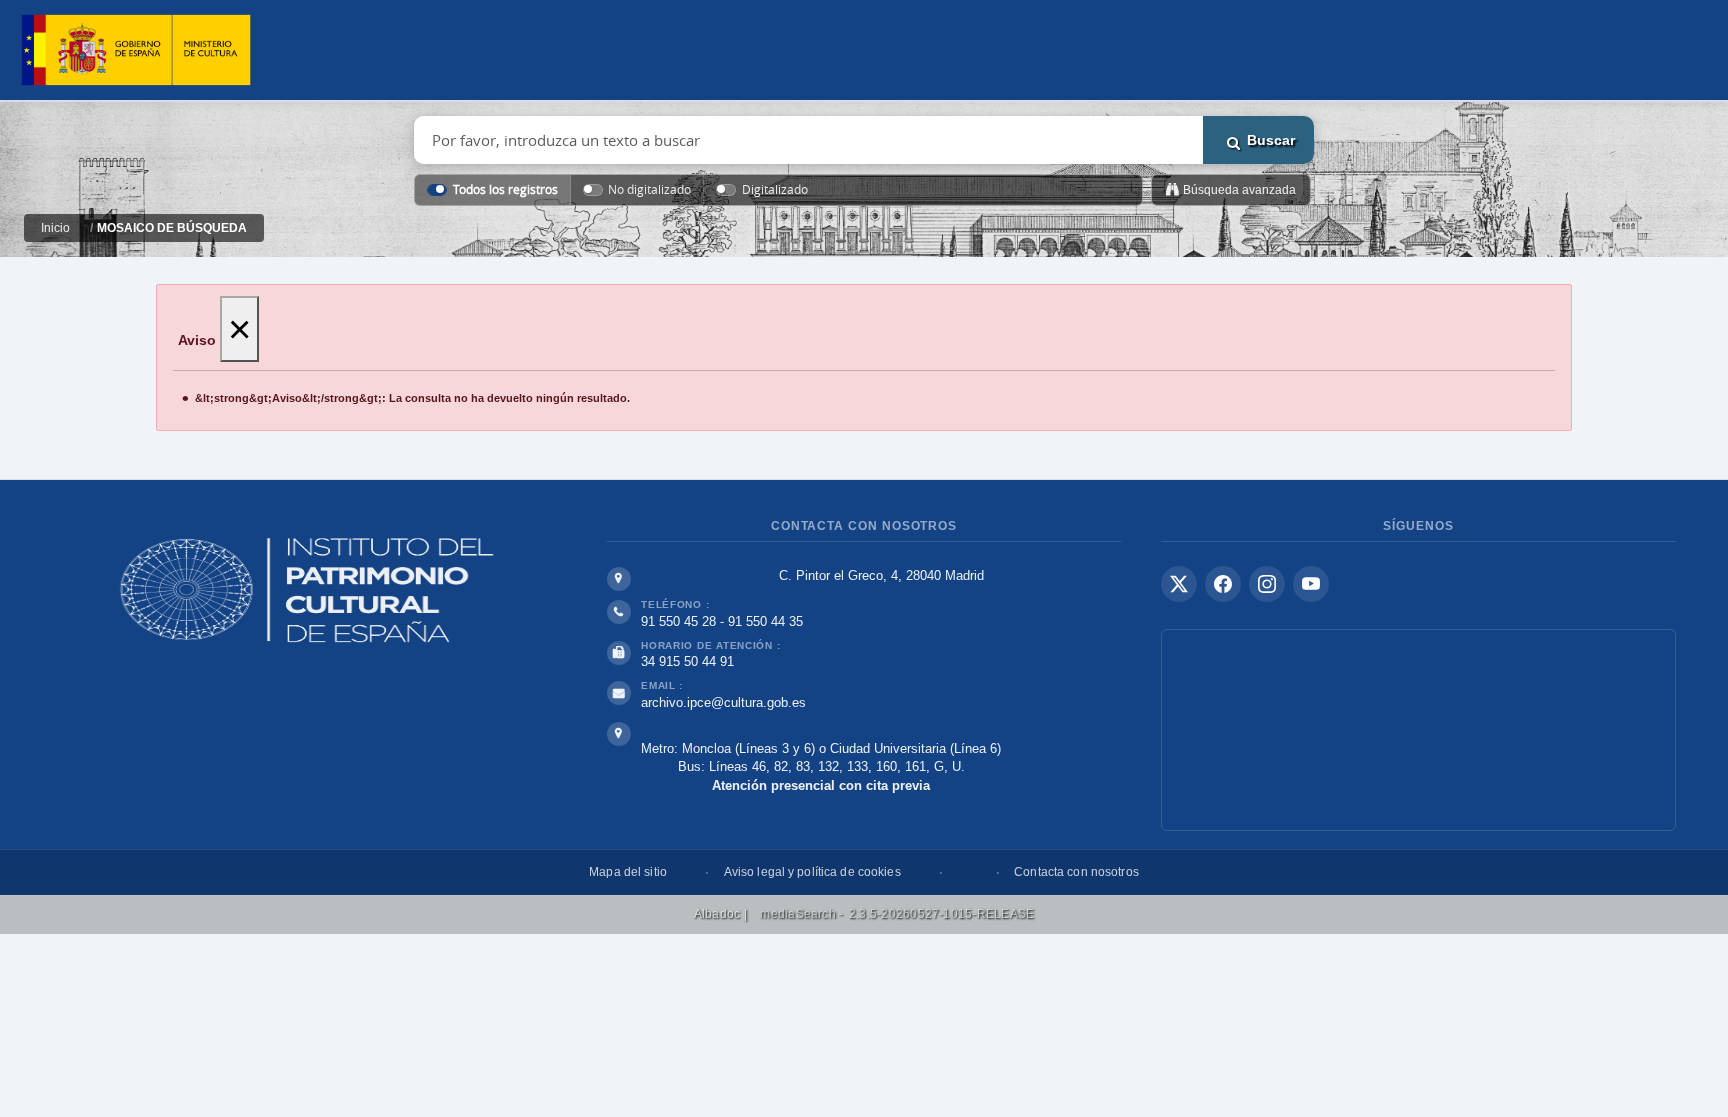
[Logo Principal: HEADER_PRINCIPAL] (136, 50)
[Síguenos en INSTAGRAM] (1267, 584)
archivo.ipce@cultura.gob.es (723, 702)
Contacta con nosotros (1076, 872)
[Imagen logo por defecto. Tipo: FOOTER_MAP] (1418, 730)
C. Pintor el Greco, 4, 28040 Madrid (881, 575)
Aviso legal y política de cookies (812, 872)
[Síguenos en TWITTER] (1179, 584)
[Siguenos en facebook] (1223, 584)
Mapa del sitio (628, 872)
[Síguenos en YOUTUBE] (1311, 584)
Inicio (55, 228)
